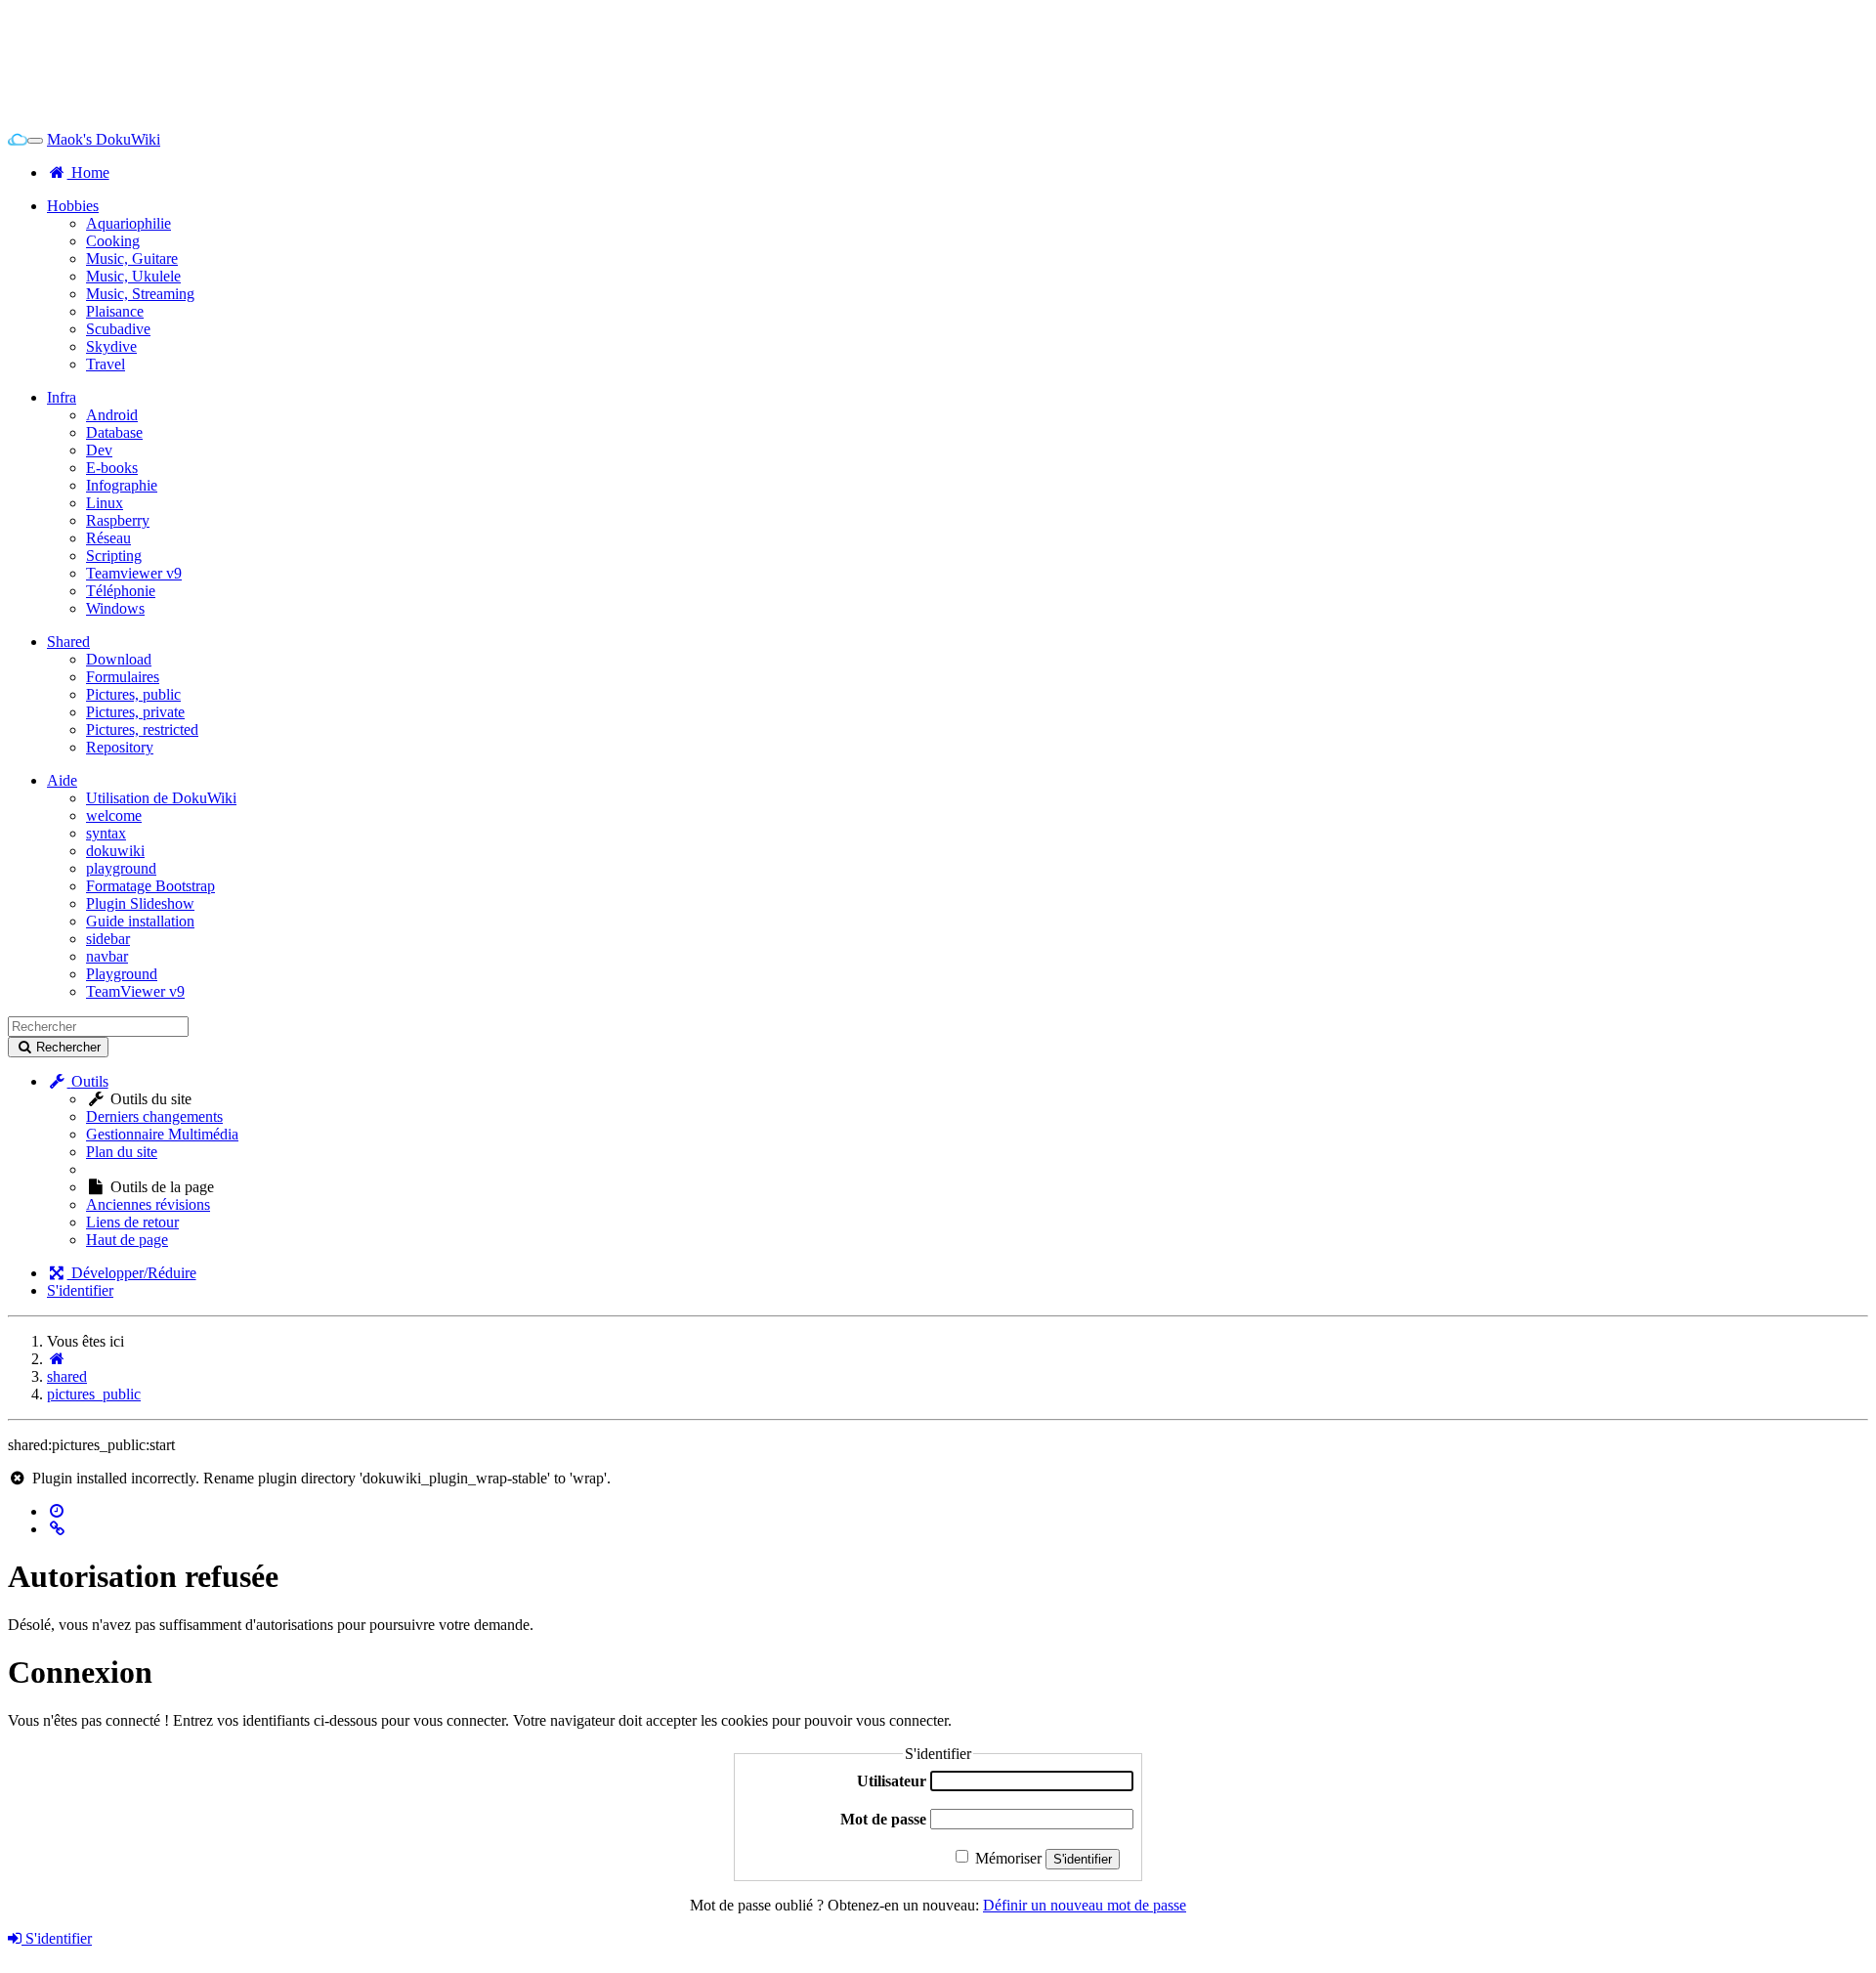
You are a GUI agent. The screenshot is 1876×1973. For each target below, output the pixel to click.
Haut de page (127, 1240)
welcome (114, 815)
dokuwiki (115, 851)
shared (67, 1376)
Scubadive (118, 329)
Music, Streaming (140, 294)
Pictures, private (135, 712)
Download (119, 659)
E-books (112, 468)
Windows (115, 608)
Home (88, 172)
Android (112, 415)
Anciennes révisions (148, 1204)
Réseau (108, 538)
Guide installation (140, 921)
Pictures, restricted (142, 729)
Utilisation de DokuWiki (161, 798)
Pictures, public (133, 694)
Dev (99, 450)
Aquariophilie (128, 223)
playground (121, 868)
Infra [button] (62, 397)
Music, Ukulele (133, 276)
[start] (57, 1359)
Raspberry (118, 520)
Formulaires (123, 677)
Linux (105, 503)
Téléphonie (121, 591)
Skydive (111, 346)
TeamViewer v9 (135, 991)
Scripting (114, 556)
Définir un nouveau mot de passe (1085, 1905)
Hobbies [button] (73, 206)
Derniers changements (154, 1116)
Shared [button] (68, 642)
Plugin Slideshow (140, 903)
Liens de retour (132, 1222)
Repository (120, 747)
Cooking (113, 241)
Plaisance (115, 311)
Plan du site (122, 1152)
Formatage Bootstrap (150, 886)
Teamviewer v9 (134, 573)
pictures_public (94, 1394)
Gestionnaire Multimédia (162, 1134)
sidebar (108, 939)
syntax (106, 833)
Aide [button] (62, 780)
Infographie (122, 485)
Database (114, 432)
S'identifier (80, 1290)
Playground (122, 974)
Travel (106, 364)
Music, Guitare (132, 258)
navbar (107, 956)
